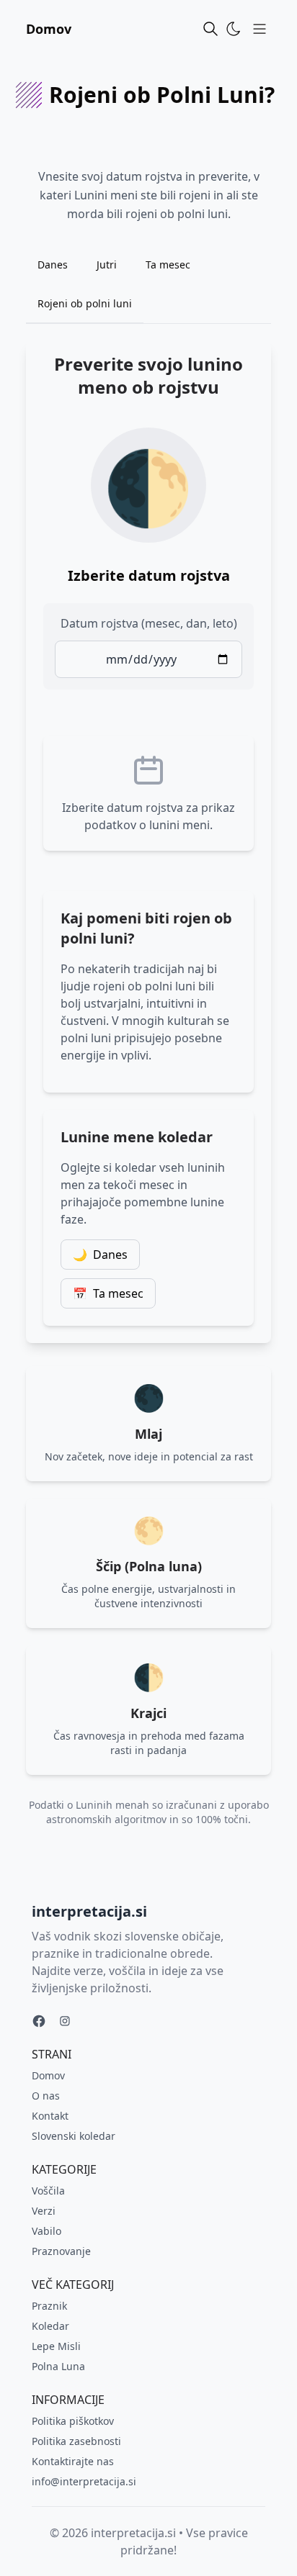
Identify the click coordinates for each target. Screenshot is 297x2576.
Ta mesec (108, 1293)
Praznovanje (61, 2251)
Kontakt (50, 2116)
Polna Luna (58, 2366)
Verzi (44, 2211)
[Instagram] (65, 2021)
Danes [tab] (53, 265)
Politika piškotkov (73, 2421)
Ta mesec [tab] (168, 265)
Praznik (49, 2306)
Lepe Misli (56, 2346)
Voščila (48, 2191)
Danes (100, 1255)
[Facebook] (39, 2021)
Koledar (50, 2326)
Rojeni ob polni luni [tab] (85, 303)
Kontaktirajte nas (73, 2461)
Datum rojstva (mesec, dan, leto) (149, 623)
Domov (49, 29)
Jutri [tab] (107, 265)
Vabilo (46, 2231)
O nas (46, 2096)
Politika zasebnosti (76, 2441)
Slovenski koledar (74, 2136)
